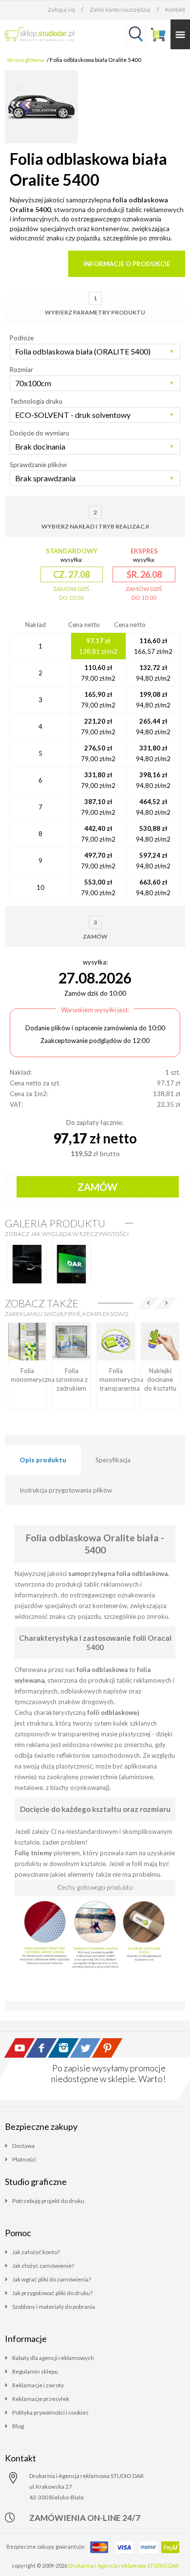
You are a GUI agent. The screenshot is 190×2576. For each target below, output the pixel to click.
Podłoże (22, 338)
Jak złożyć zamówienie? (43, 2266)
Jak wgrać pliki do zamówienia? (52, 2279)
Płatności (24, 2159)
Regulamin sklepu (35, 2371)
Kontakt (175, 10)
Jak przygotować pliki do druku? (52, 2293)
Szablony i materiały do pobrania (54, 2307)
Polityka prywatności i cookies (50, 2412)
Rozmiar (21, 370)
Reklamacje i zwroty (38, 2385)
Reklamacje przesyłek (41, 2399)
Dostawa (23, 2146)
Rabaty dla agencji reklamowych (53, 2358)
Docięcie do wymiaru (39, 433)
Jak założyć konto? (36, 2252)
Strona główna (25, 60)
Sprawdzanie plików (38, 465)
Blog (18, 2426)
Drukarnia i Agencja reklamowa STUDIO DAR (123, 2566)
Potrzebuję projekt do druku (48, 2201)
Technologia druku (36, 401)
